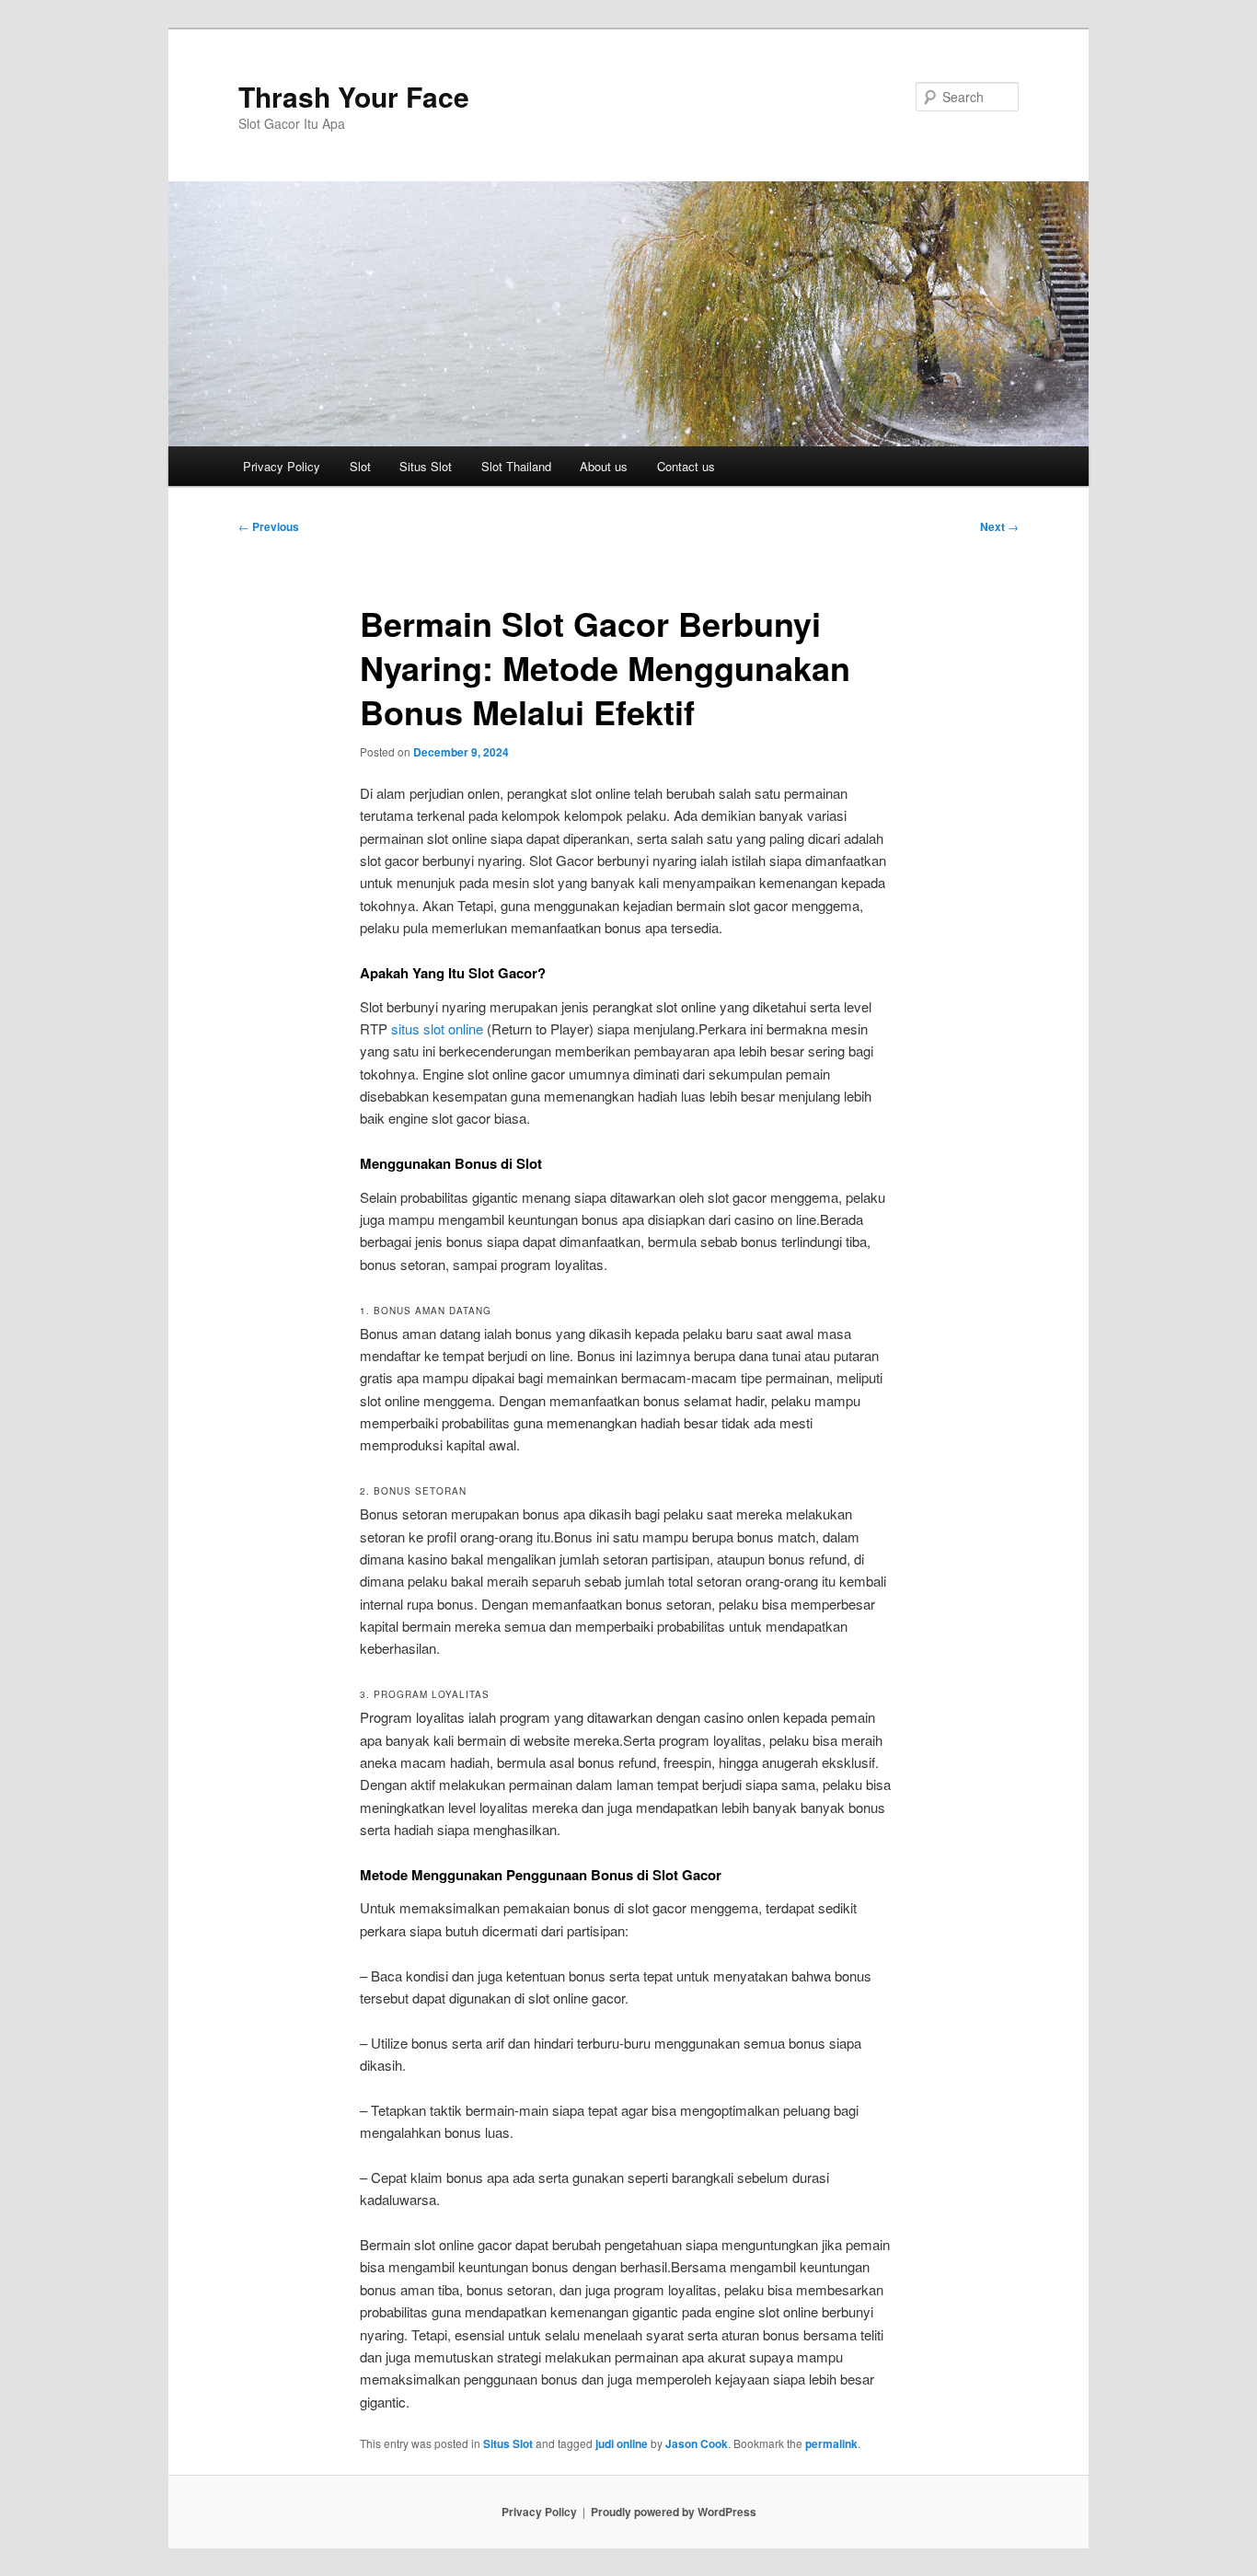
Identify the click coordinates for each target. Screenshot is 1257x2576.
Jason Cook (697, 2443)
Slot (360, 466)
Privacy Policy (282, 466)
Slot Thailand (516, 466)
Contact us (686, 466)
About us (604, 466)
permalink (831, 2443)
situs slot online (437, 1028)
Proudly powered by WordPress (674, 2512)
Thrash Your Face (354, 96)
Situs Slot (426, 466)
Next (999, 526)
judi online (622, 2443)
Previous (269, 526)
